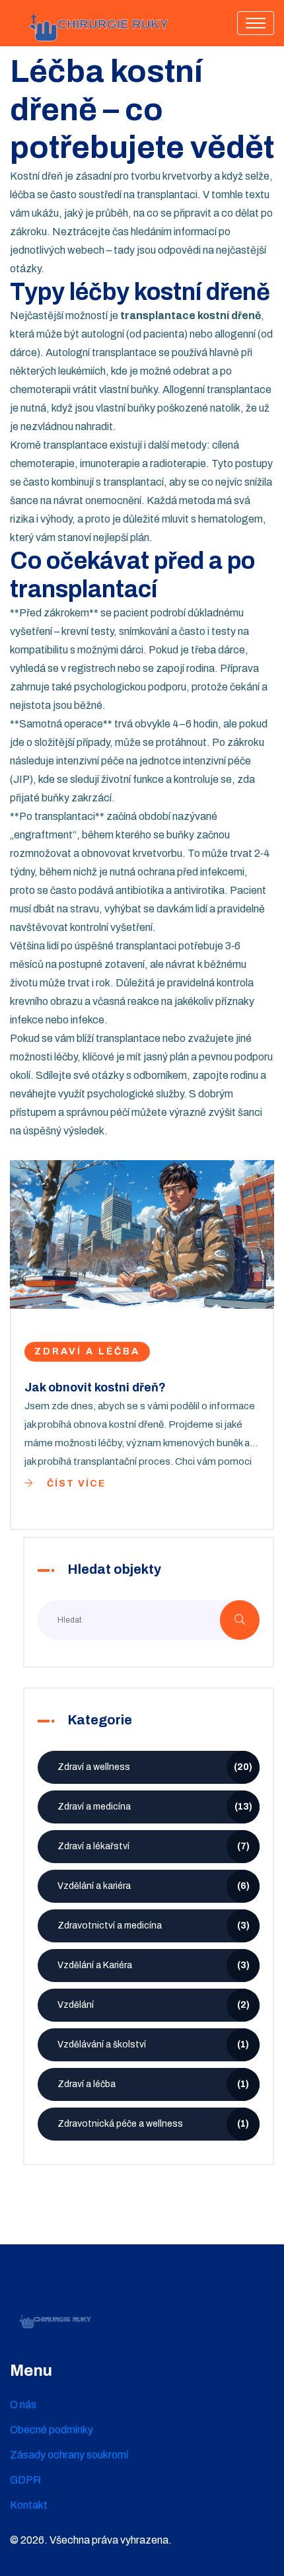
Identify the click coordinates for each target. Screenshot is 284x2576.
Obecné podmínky (52, 2430)
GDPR (25, 2480)
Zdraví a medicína (155, 1807)
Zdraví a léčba (87, 1351)
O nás (23, 2405)
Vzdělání (154, 2005)
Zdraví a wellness (155, 1767)
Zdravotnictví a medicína (154, 1926)
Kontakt (29, 2505)
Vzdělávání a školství (153, 2044)
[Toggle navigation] (256, 23)
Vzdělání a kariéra (154, 1886)
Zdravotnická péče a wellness (153, 2124)
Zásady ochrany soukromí (69, 2455)
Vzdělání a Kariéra (154, 1965)
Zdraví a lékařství (154, 1846)
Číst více (75, 1484)
